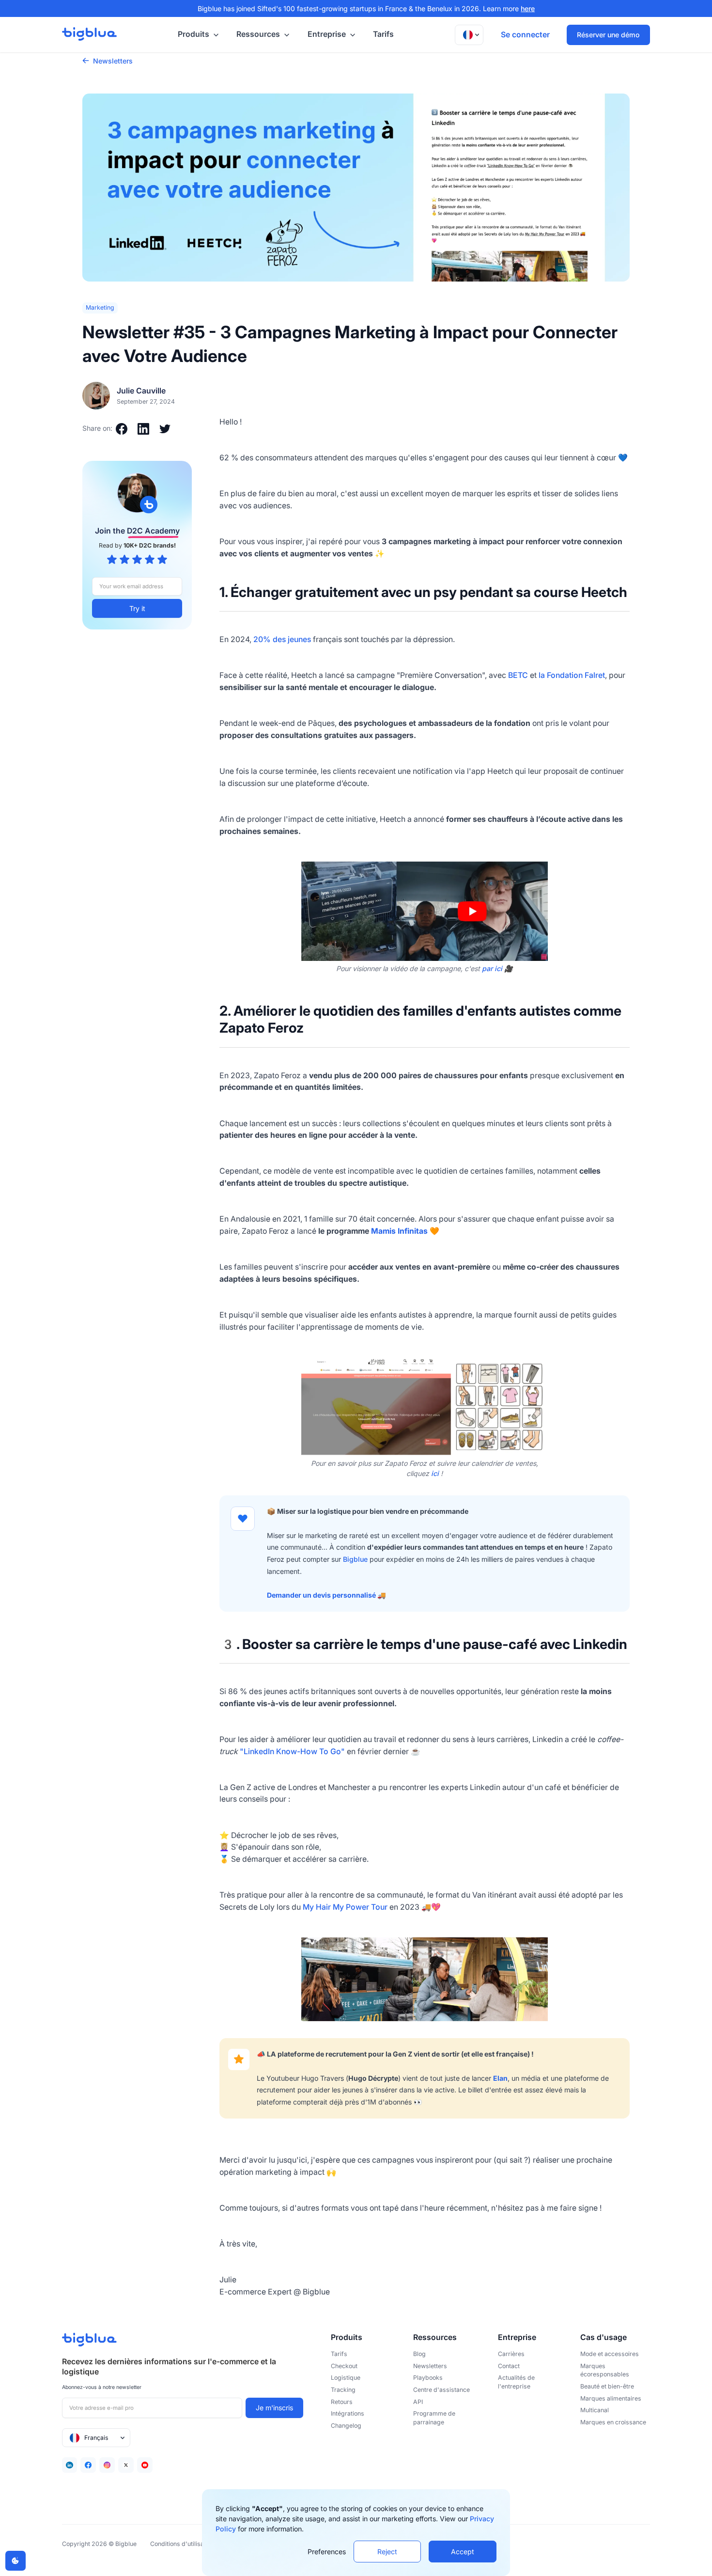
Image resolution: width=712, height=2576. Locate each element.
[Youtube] (145, 2465)
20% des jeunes (282, 639)
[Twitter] (126, 2465)
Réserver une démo (608, 35)
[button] (197, 35)
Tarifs (383, 34)
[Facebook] (88, 2465)
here (528, 8)
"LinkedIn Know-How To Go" (292, 1751)
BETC (518, 675)
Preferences (327, 2552)
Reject (387, 2552)
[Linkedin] (70, 2465)
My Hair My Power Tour (345, 1907)
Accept (463, 2552)
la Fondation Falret (572, 675)
